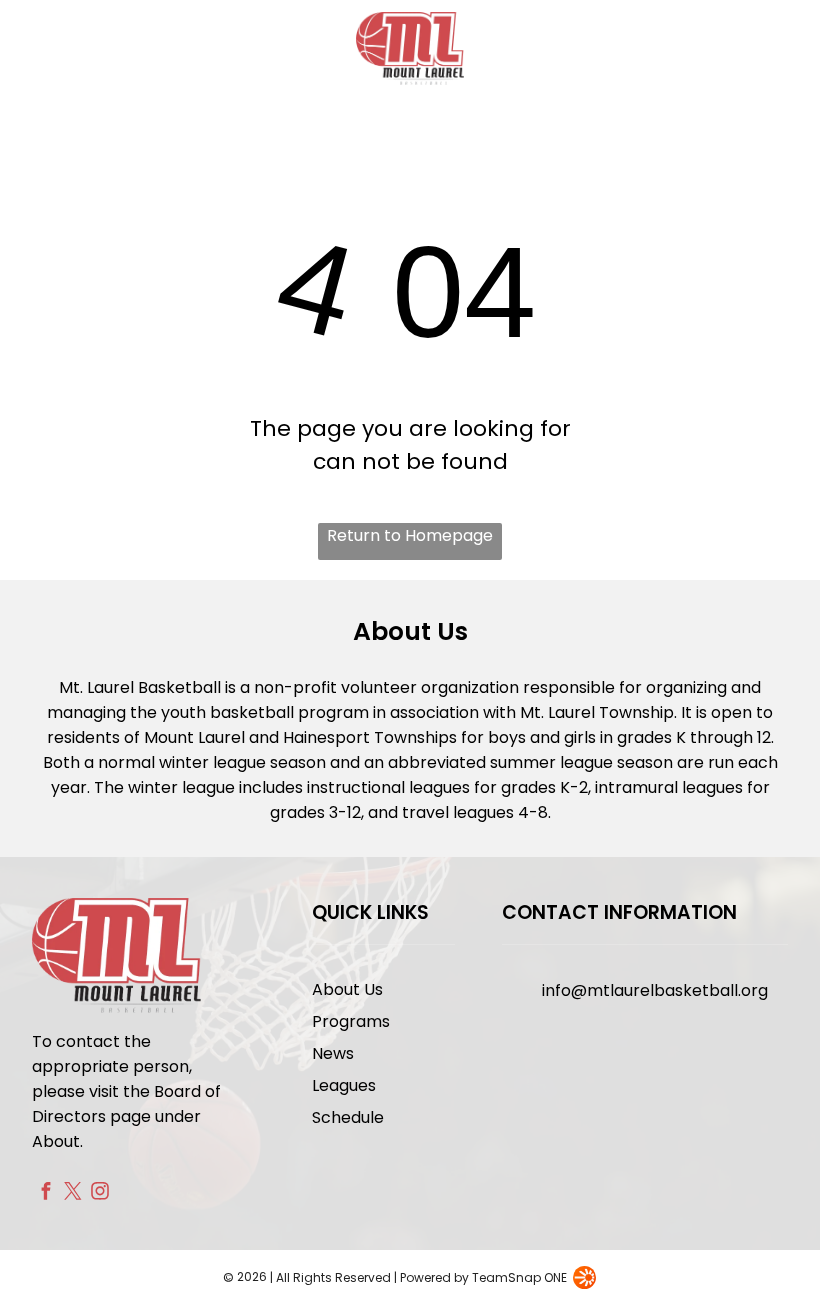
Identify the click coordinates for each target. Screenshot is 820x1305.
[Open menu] (772, 49)
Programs (351, 1021)
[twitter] (72, 1194)
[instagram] (99, 1194)
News (333, 1053)
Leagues (344, 1085)
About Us (347, 989)
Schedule (348, 1117)
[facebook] (45, 1194)
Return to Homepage (410, 535)
